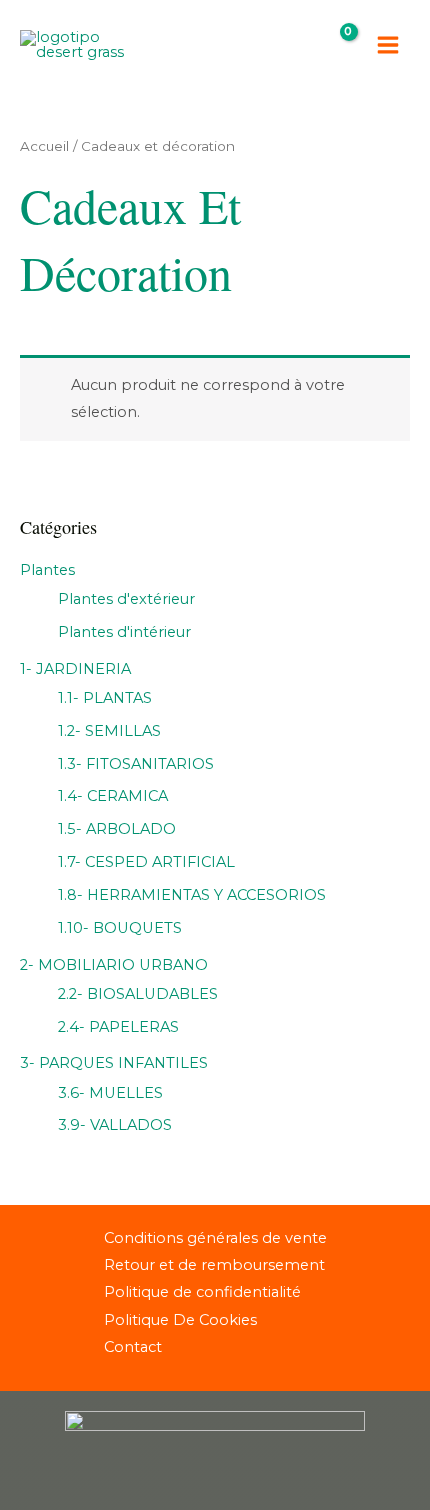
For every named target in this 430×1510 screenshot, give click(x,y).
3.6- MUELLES (110, 1093)
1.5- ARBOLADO (117, 829)
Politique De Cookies (180, 1320)
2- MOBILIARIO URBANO (114, 965)
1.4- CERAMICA (113, 796)
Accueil (44, 146)
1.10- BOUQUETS (120, 928)
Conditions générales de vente (215, 1238)
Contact (133, 1347)
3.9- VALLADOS (115, 1125)
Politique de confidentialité (202, 1292)
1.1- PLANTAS (105, 698)
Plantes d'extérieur (126, 599)
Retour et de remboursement (214, 1265)
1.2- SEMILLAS (109, 731)
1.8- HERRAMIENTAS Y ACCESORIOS (192, 895)
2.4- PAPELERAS (118, 1027)
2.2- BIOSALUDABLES (138, 994)
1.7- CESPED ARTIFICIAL (146, 862)
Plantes (47, 570)
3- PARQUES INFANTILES (114, 1063)
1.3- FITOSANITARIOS (136, 764)
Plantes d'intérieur (124, 632)
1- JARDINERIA (75, 669)
